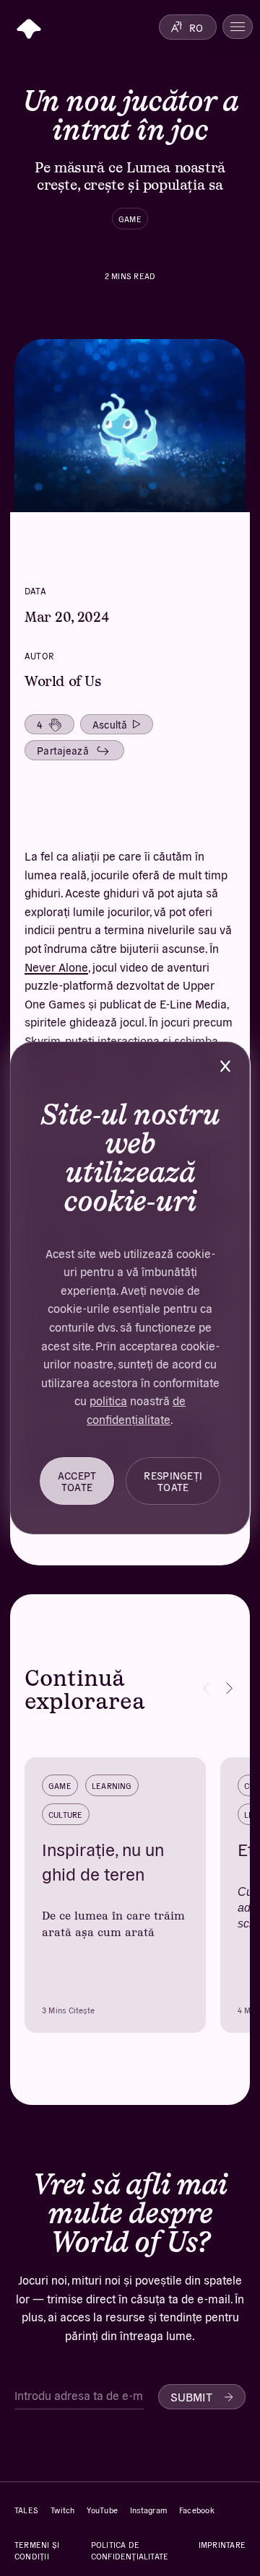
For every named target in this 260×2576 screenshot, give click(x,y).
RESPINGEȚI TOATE (173, 1481)
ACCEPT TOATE (77, 1481)
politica (108, 1400)
